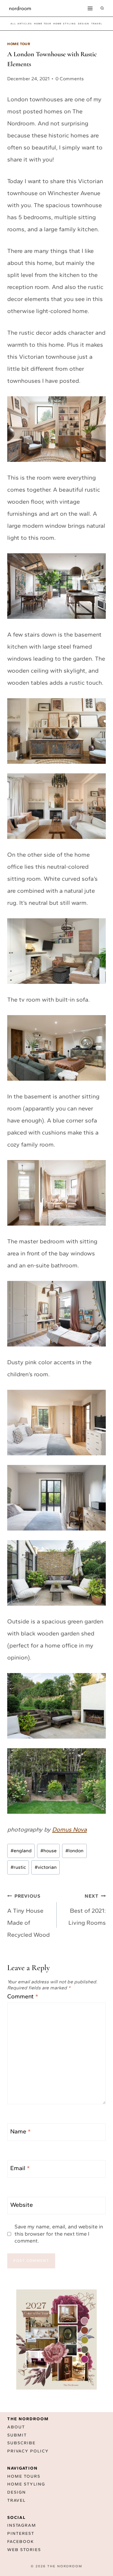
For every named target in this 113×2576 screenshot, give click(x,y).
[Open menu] (90, 8)
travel (97, 24)
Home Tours (24, 2476)
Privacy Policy (28, 2451)
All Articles (21, 24)
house (49, 1851)
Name (20, 2131)
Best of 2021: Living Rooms (87, 1910)
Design (17, 2492)
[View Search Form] (102, 8)
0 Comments (70, 79)
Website (22, 2205)
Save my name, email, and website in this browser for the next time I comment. (59, 2234)
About (16, 2427)
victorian (46, 1867)
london (74, 1851)
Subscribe (21, 2443)
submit (17, 2435)
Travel (16, 2500)
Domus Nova (69, 1829)
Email (20, 2168)
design (84, 24)
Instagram (22, 2525)
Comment (23, 1996)
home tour (43, 24)
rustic (18, 1867)
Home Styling (65, 24)
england (21, 1851)
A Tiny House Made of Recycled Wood (28, 1916)
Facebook (21, 2542)
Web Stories (24, 2550)
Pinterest (21, 2533)
